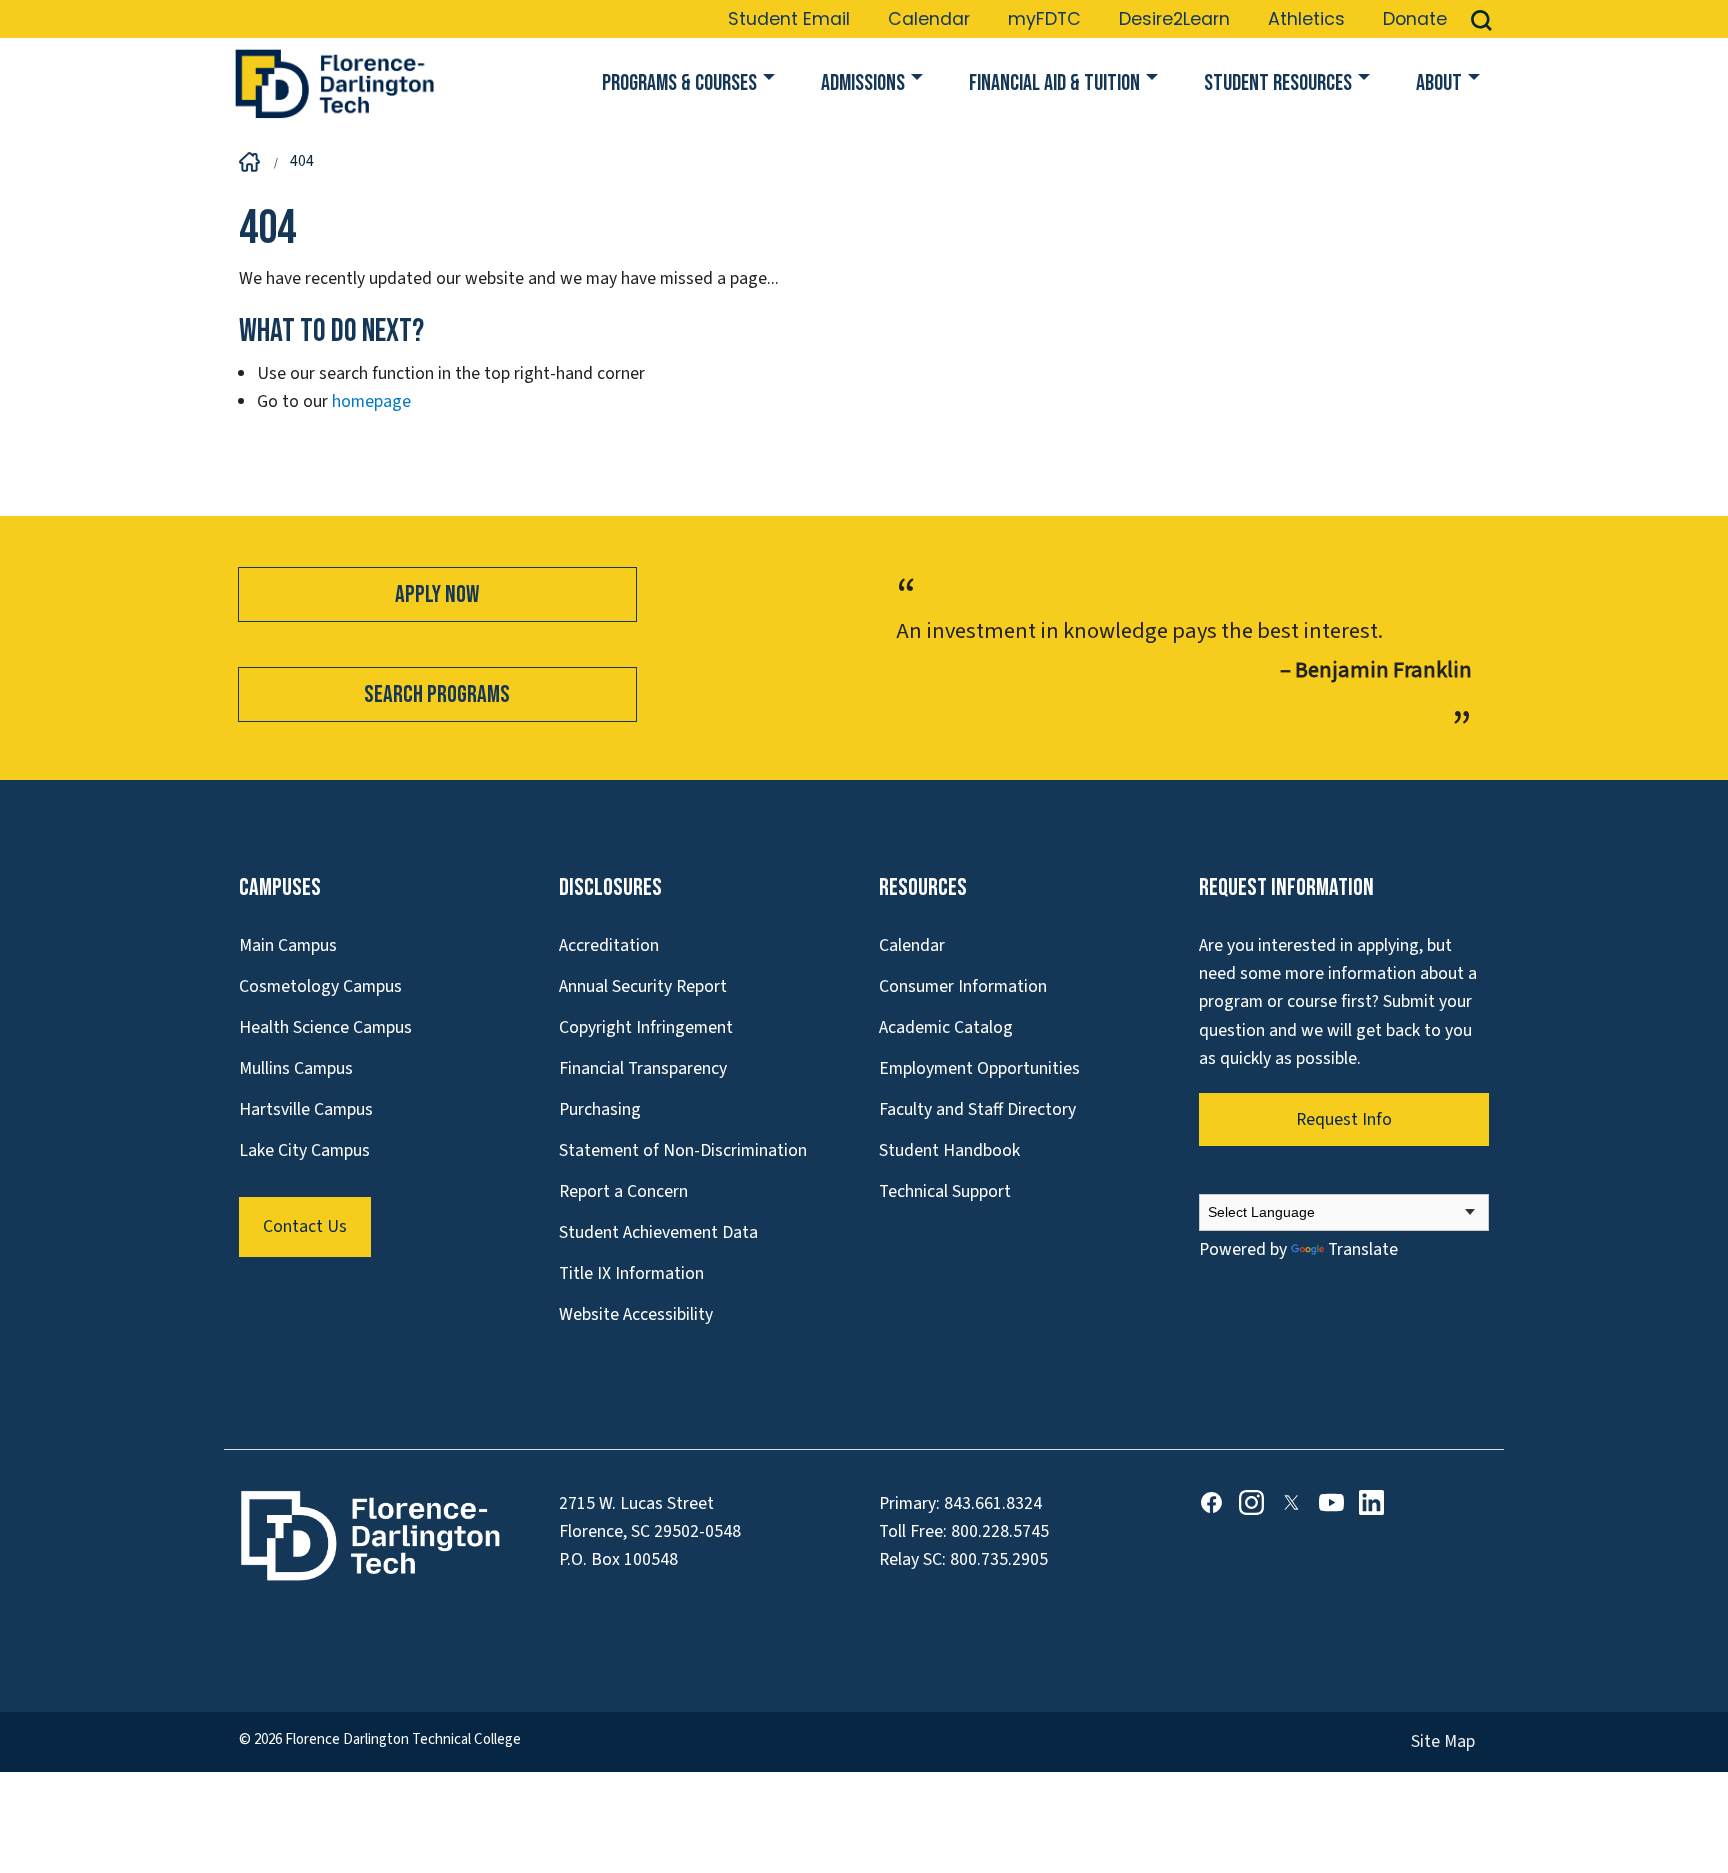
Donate (1415, 19)
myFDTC (1044, 19)
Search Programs (437, 694)
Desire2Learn (1174, 19)
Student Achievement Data (658, 1232)
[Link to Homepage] (334, 84)
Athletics (1306, 19)
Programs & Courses (679, 83)
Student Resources (1278, 83)
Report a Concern (623, 1191)
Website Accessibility (636, 1314)
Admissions (863, 83)
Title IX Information (631, 1273)
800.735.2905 (999, 1559)
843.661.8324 (993, 1503)
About (1439, 83)
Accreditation (609, 945)
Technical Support (945, 1191)
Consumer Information (963, 986)
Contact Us (305, 1226)
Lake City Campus (304, 1150)
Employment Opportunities (979, 1068)
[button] (1481, 19)
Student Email (789, 19)
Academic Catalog (946, 1027)
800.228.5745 (1000, 1531)
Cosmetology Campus (320, 986)
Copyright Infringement (646, 1027)
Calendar (929, 19)
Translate (1363, 1249)
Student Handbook (949, 1150)
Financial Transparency (643, 1068)
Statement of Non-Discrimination (683, 1150)
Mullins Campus (296, 1068)
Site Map (1443, 1741)
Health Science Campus (325, 1027)
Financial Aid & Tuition (1054, 83)
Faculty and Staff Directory (977, 1109)
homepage (371, 401)
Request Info (1344, 1119)
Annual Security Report (643, 986)
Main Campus (288, 945)
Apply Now (437, 594)
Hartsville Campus (306, 1109)
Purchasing (600, 1109)
